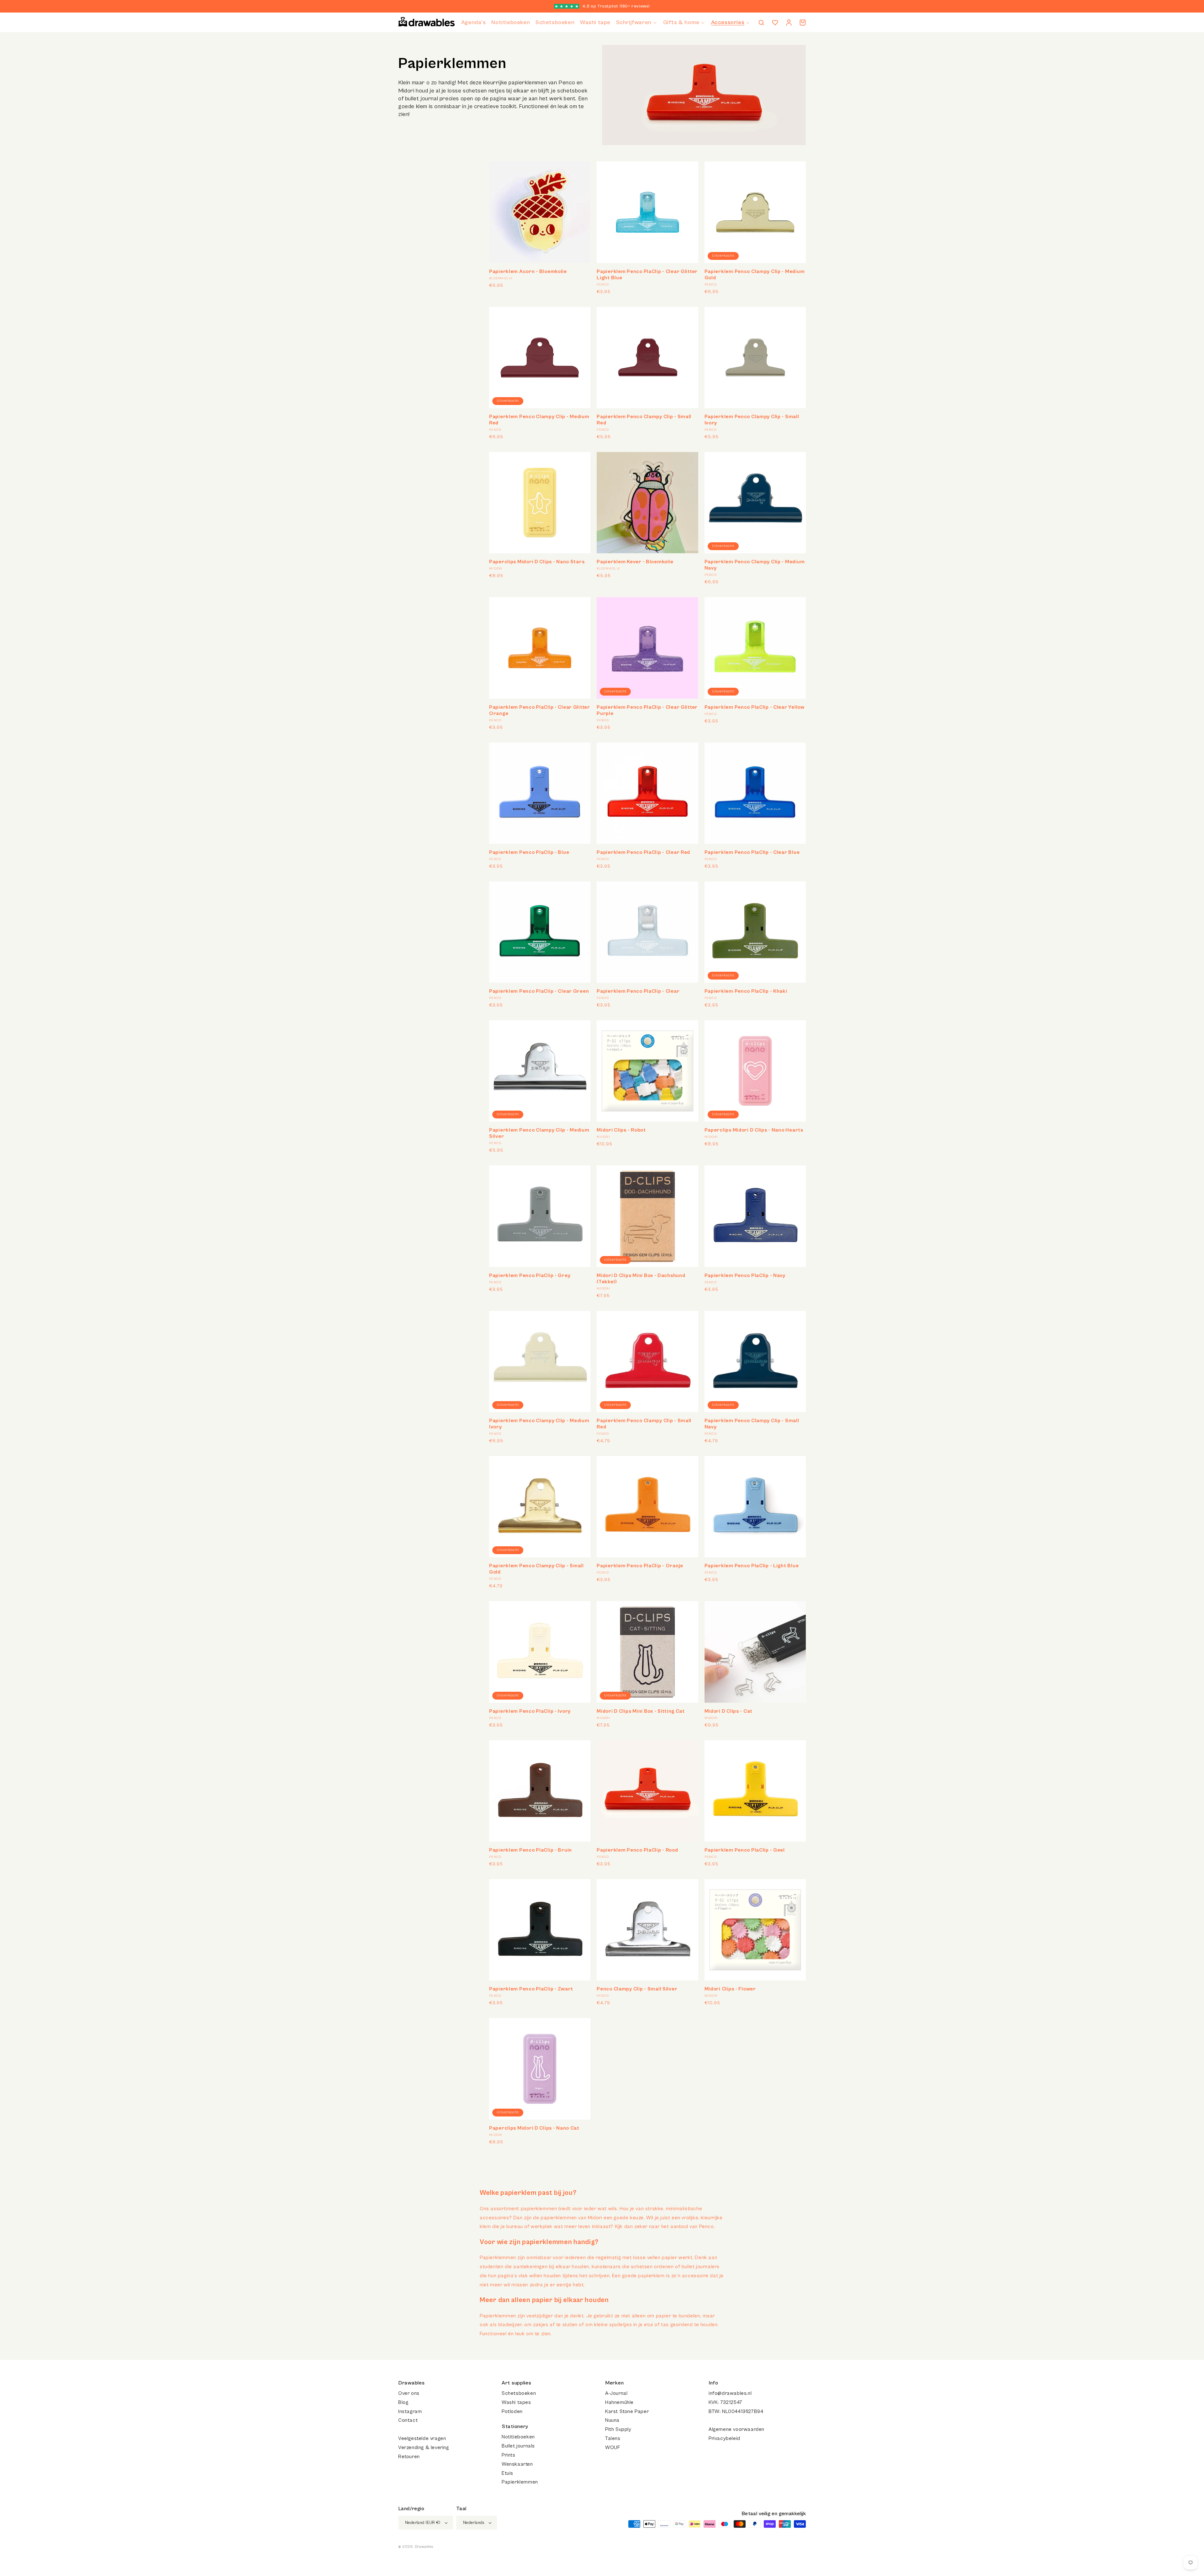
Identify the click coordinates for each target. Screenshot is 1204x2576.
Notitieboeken (518, 2437)
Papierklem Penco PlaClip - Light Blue (752, 1566)
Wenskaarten (517, 2464)
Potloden (512, 2411)
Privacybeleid (724, 2438)
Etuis (507, 2473)
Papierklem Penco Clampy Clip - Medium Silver (539, 1133)
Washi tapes (516, 2402)
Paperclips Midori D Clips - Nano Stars (537, 562)
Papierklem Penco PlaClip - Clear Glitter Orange (540, 710)
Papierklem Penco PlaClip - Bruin (531, 1850)
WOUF (613, 2447)
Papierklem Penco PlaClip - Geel (745, 1850)
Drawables (424, 2547)
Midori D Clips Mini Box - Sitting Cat (641, 1711)
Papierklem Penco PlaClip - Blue (529, 852)
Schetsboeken (519, 2393)
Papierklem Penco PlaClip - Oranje (640, 1566)
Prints (509, 2455)
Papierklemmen (520, 2482)
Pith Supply (618, 2429)
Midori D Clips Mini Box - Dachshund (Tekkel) (641, 1279)
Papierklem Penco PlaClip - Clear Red (643, 852)
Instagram (410, 2411)
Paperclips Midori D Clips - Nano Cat (534, 2128)
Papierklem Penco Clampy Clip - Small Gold (536, 1569)
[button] (637, 22)
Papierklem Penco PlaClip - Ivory (530, 1711)
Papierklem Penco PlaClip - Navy (745, 1275)
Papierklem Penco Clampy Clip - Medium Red (539, 420)
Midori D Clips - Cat (729, 1711)
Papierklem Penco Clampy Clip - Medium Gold (755, 275)
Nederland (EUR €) (423, 2523)
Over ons (409, 2393)
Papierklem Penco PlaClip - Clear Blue (752, 852)
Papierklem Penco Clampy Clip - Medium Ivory (539, 1424)
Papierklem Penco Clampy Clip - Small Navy (752, 1424)
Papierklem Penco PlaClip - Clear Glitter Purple (647, 710)
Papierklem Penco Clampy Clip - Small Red (644, 420)
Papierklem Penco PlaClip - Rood (637, 1850)
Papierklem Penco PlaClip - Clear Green (539, 991)
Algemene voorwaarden (737, 2429)
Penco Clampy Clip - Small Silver (637, 1989)
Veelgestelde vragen (422, 2438)
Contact (408, 2420)
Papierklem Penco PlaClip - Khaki (746, 991)
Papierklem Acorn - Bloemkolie (528, 271)
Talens (613, 2438)
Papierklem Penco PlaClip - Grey (530, 1275)
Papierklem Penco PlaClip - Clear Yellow (755, 707)
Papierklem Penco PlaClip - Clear (638, 991)
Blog (403, 2402)
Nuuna (612, 2420)
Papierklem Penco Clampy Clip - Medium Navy (755, 565)
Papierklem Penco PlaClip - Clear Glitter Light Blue (647, 275)
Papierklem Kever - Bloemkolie (635, 562)
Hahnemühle (619, 2402)
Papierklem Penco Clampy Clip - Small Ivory (752, 420)
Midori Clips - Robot (621, 1130)
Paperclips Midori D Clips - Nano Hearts (754, 1130)
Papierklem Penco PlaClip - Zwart (531, 1989)
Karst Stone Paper (627, 2411)
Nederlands (474, 2523)
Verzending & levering (424, 2447)
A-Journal (616, 2393)
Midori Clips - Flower (730, 1989)
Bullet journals (518, 2446)
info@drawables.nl (730, 2393)
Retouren (409, 2457)
